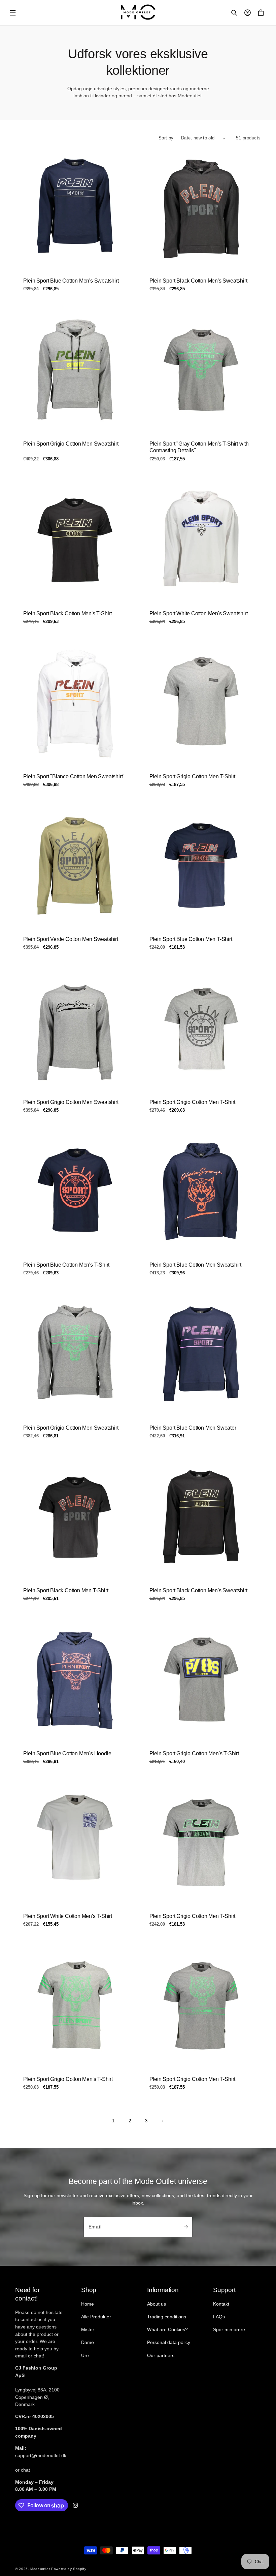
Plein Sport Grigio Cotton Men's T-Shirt (194, 1753)
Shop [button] (89, 2290)
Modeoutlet (40, 2569)
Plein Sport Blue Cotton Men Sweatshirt (195, 1265)
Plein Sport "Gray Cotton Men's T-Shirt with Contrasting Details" (199, 447)
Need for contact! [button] (27, 2294)
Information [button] (163, 2290)
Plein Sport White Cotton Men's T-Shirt (68, 1916)
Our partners (161, 2355)
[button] (13, 13)
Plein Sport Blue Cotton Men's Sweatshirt (71, 281)
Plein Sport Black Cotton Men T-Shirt (66, 1590)
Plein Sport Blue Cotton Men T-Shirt (191, 939)
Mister (88, 2329)
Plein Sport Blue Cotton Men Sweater (193, 1427)
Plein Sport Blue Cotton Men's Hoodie (67, 1753)
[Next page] (163, 2121)
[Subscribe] (185, 2227)
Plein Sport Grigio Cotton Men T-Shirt (193, 776)
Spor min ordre (229, 2329)
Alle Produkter (96, 2317)
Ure (85, 2355)
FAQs (219, 2317)
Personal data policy (169, 2342)
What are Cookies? (167, 2329)
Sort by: (167, 138)
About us (157, 2304)
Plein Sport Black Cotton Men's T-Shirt (67, 613)
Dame (88, 2342)
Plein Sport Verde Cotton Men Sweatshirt (71, 939)
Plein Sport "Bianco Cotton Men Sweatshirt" (74, 776)
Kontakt (221, 2304)
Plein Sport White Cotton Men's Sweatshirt (199, 613)
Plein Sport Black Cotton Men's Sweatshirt (198, 281)
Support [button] (224, 2290)
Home (88, 2304)
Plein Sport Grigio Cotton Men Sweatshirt (71, 444)
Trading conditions (167, 2317)
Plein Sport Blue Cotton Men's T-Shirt (66, 1265)
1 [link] (113, 2121)
